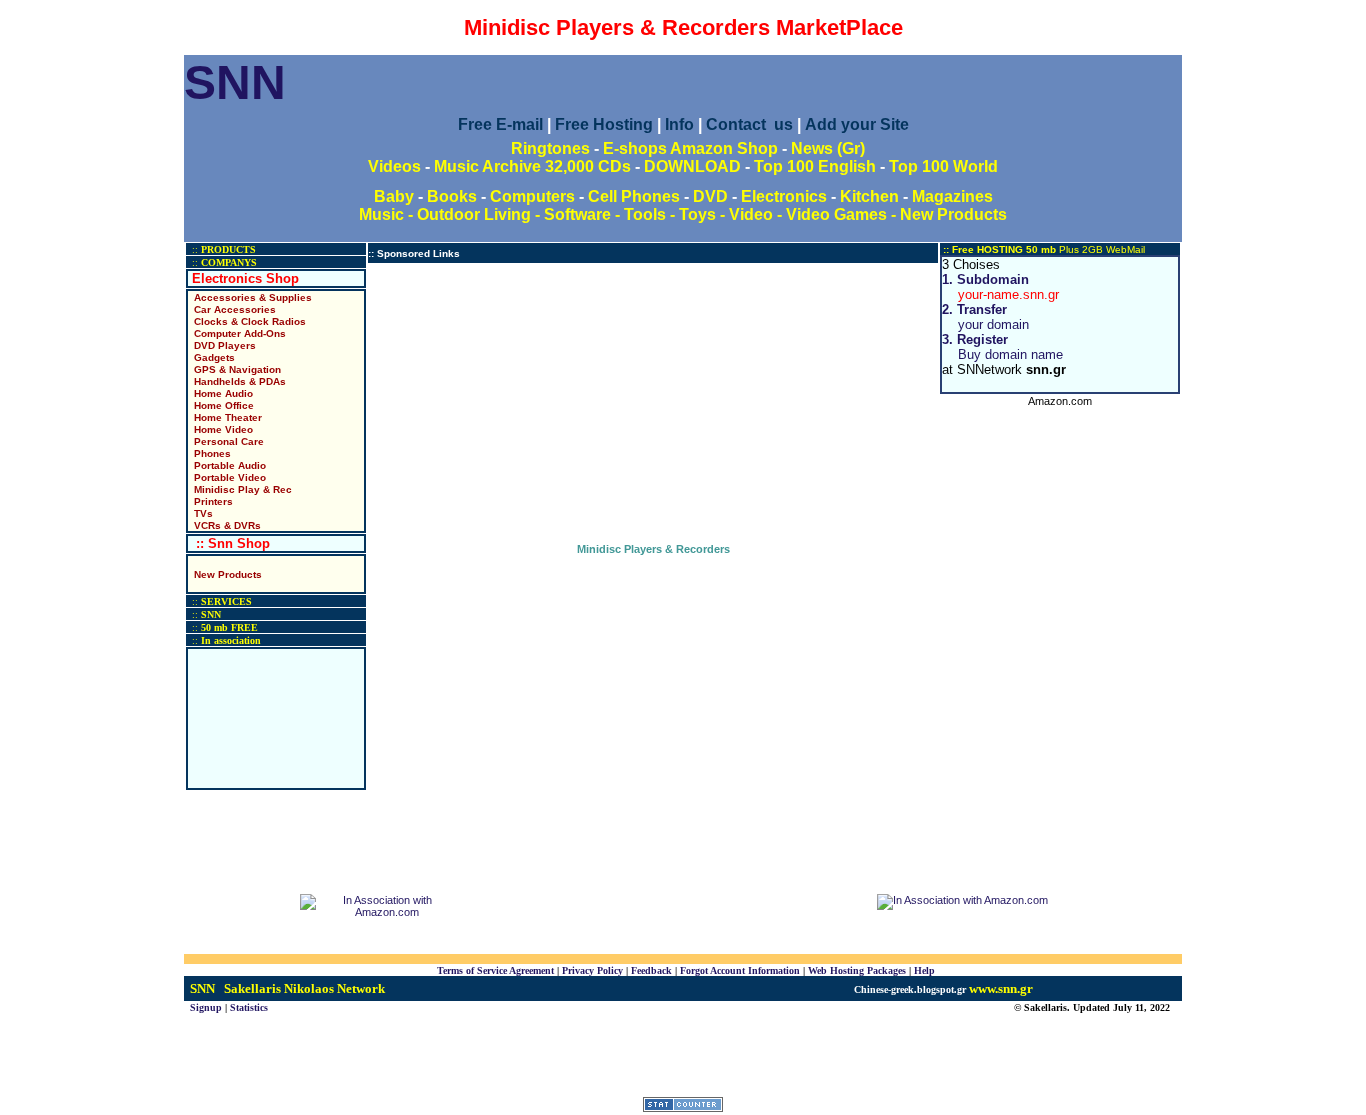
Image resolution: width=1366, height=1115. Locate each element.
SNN (235, 82)
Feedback (651, 970)
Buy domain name (1002, 347)
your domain (985, 317)
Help (924, 970)
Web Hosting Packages (857, 970)
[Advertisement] (653, 403)
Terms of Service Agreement (495, 970)
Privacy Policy (592, 970)
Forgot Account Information (740, 970)
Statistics (249, 1007)
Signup (206, 1007)
